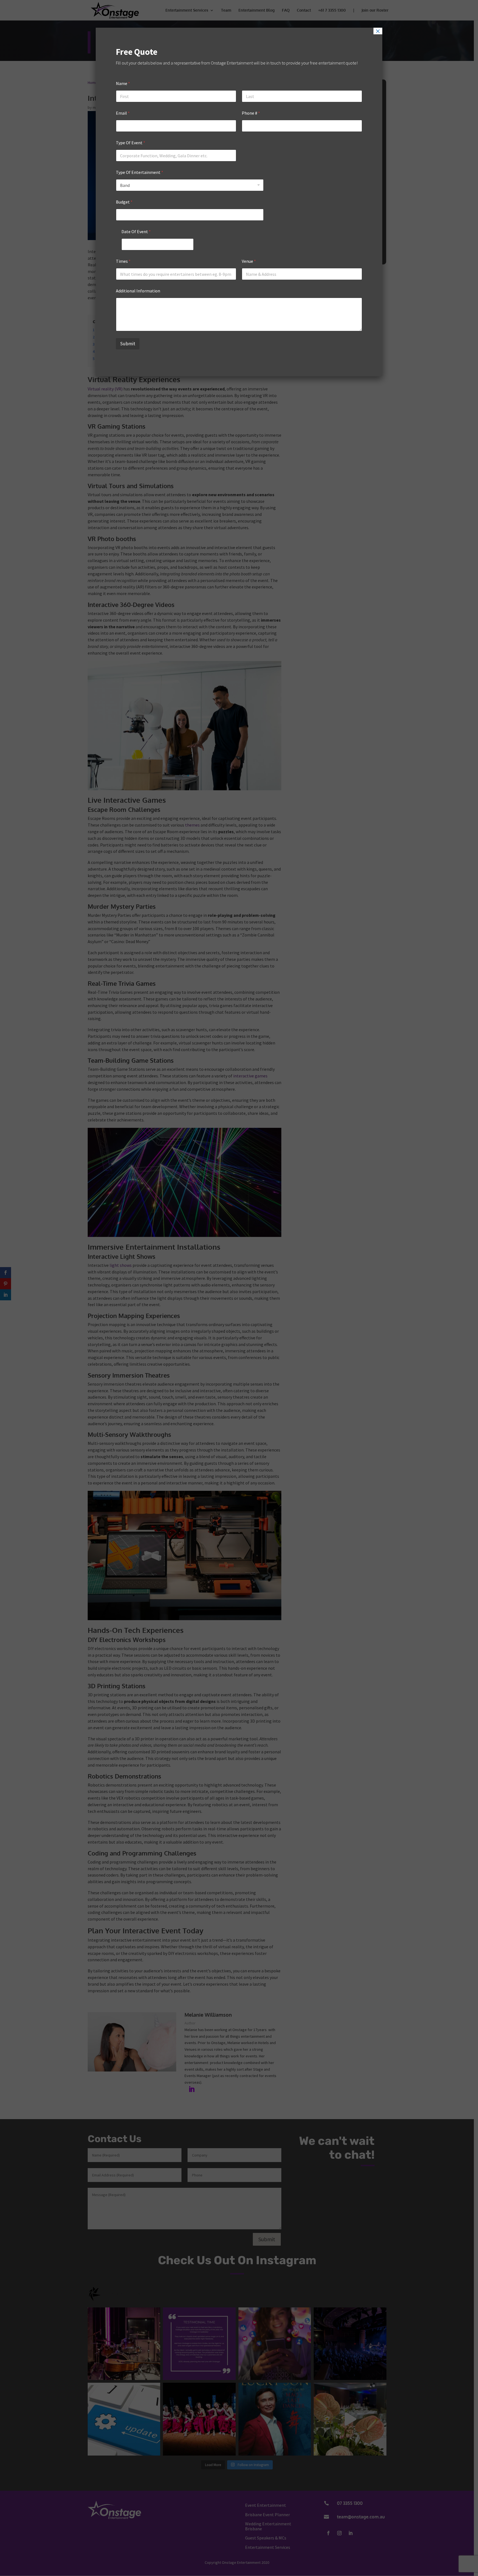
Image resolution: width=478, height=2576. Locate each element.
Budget (124, 202)
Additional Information (138, 291)
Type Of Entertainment (140, 172)
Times (123, 261)
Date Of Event (136, 232)
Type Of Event (131, 143)
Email (123, 113)
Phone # (251, 113)
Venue (249, 261)
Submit (128, 344)
